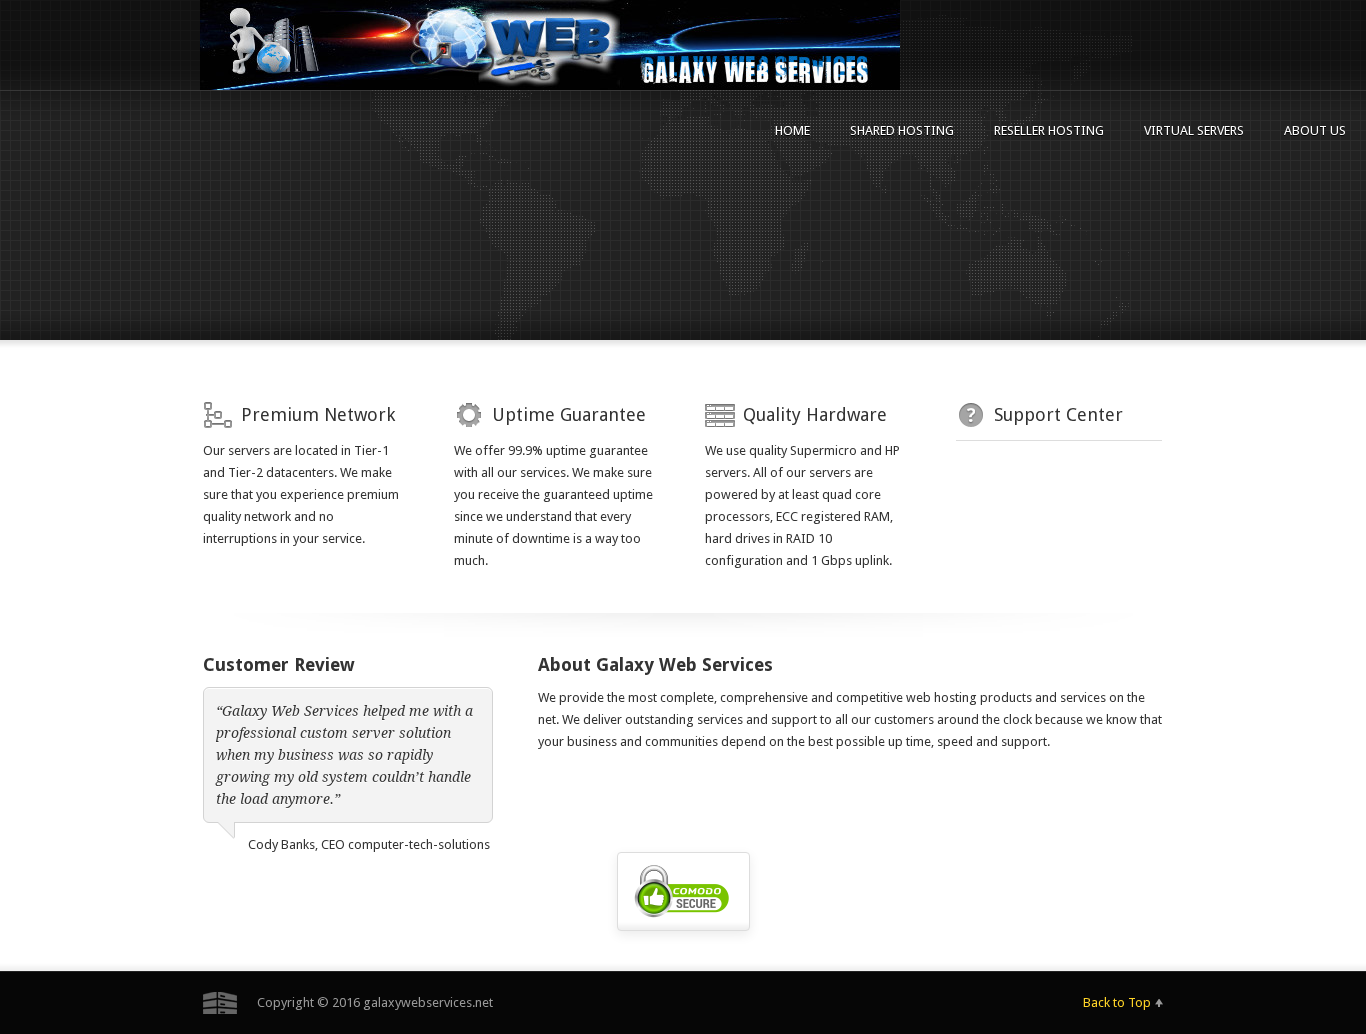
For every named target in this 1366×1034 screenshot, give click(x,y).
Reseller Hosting (1049, 130)
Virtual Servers (1194, 130)
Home (792, 130)
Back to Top (1117, 1002)
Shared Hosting (902, 130)
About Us (1315, 130)
